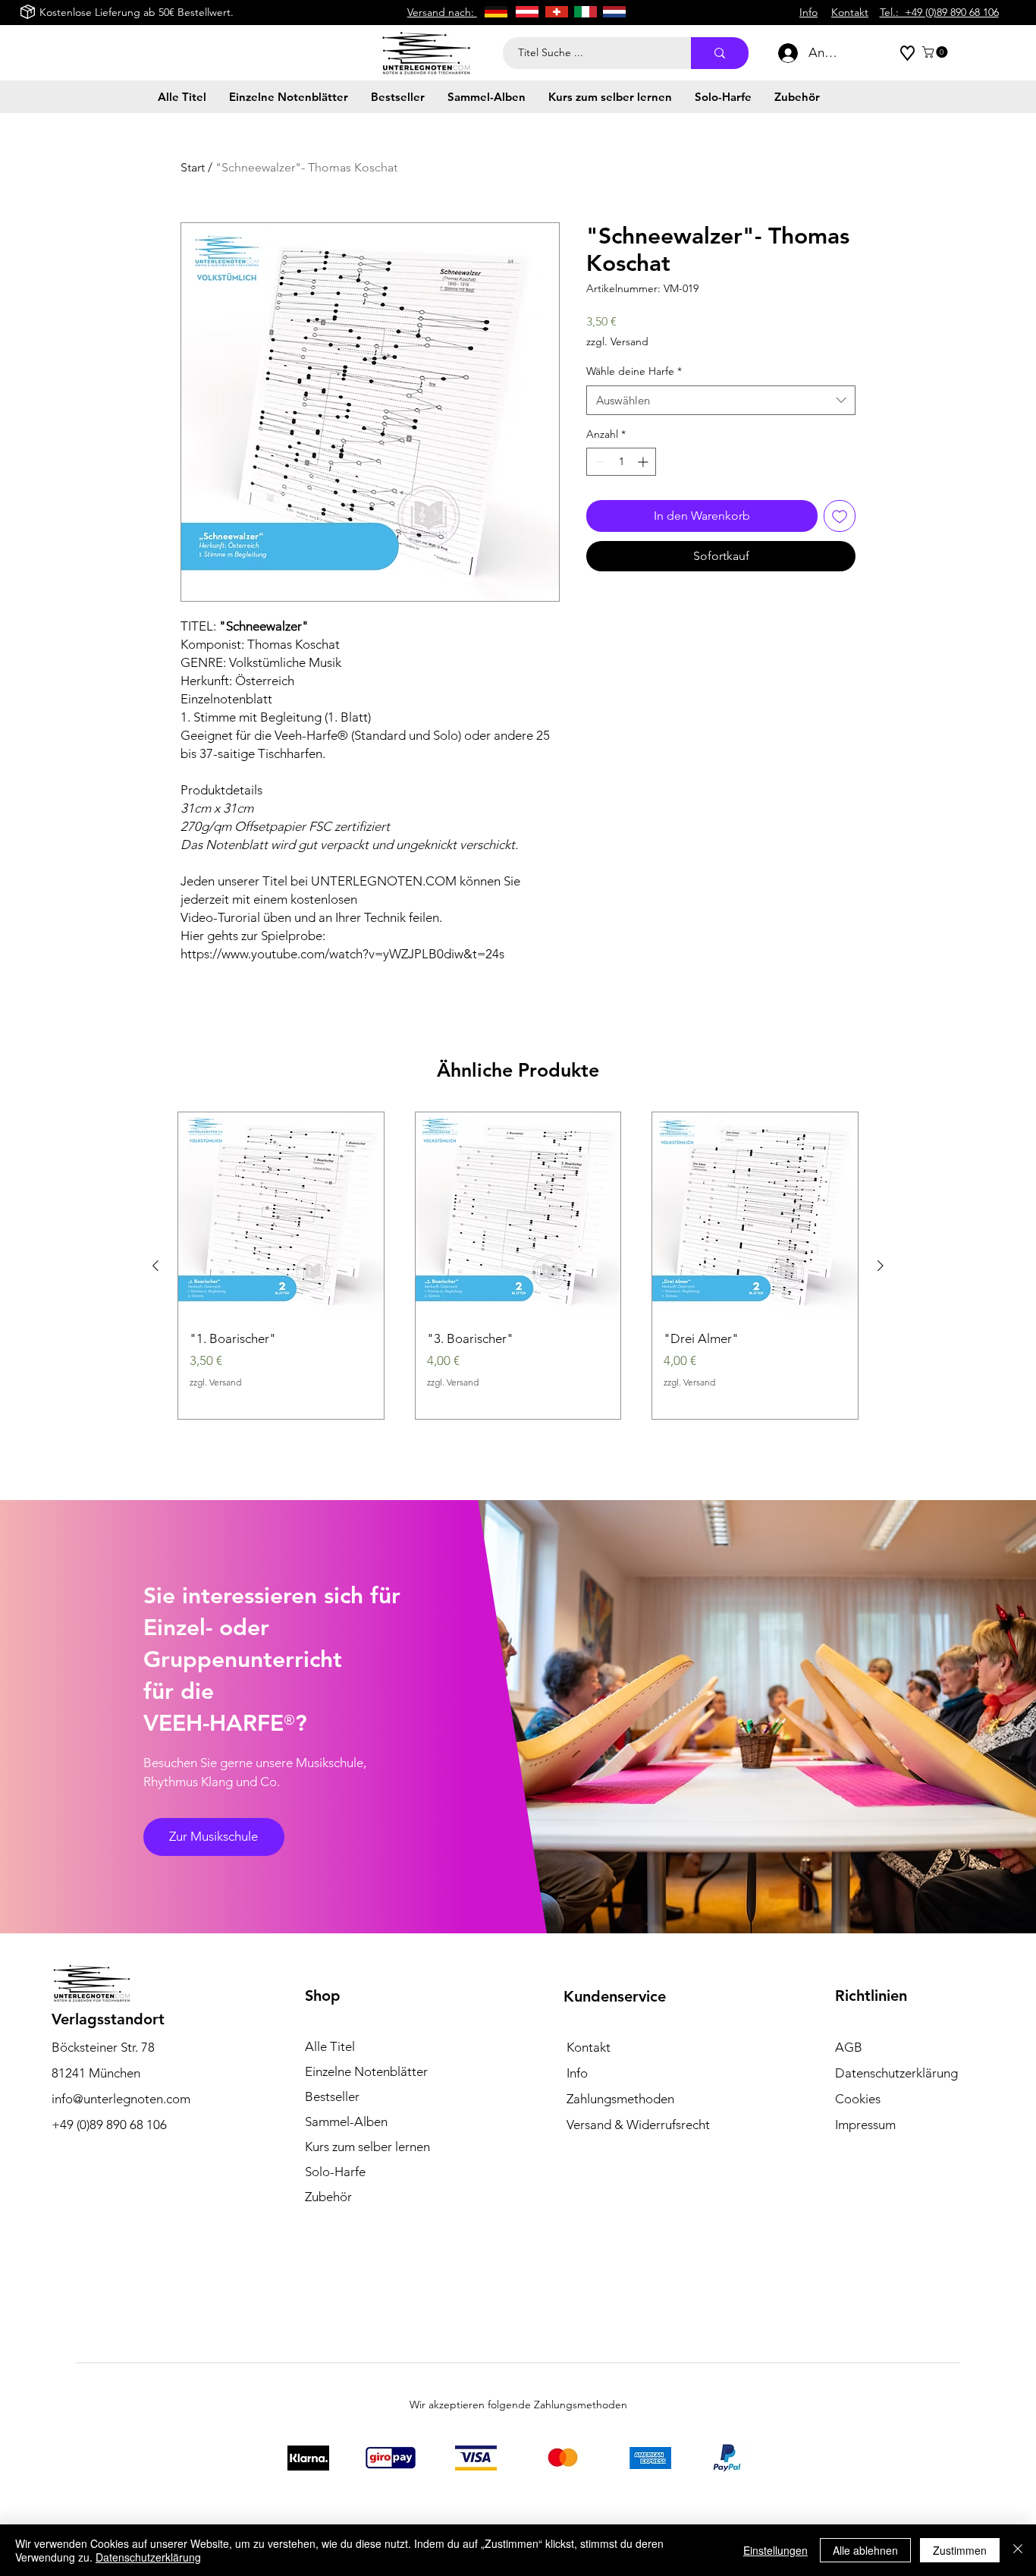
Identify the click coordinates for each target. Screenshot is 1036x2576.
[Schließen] (1018, 2550)
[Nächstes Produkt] (881, 1266)
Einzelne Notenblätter (366, 2071)
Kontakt (589, 2047)
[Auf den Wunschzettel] (840, 516)
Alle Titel (330, 2046)
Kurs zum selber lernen (367, 2147)
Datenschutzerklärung (148, 2557)
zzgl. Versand (617, 341)
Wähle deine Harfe (634, 371)
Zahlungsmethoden (620, 2099)
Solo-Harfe (335, 2172)
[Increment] (644, 462)
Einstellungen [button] (775, 2550)
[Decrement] (598, 462)
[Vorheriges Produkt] (155, 1266)
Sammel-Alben (346, 2122)
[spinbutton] (621, 462)
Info (577, 2073)
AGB (849, 2047)
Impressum (865, 2125)
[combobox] (721, 400)
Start (193, 167)
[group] (518, 1266)
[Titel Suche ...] (720, 53)
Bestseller (332, 2096)
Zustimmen (960, 2550)
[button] (936, 52)
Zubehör (328, 2197)
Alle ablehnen (865, 2550)
